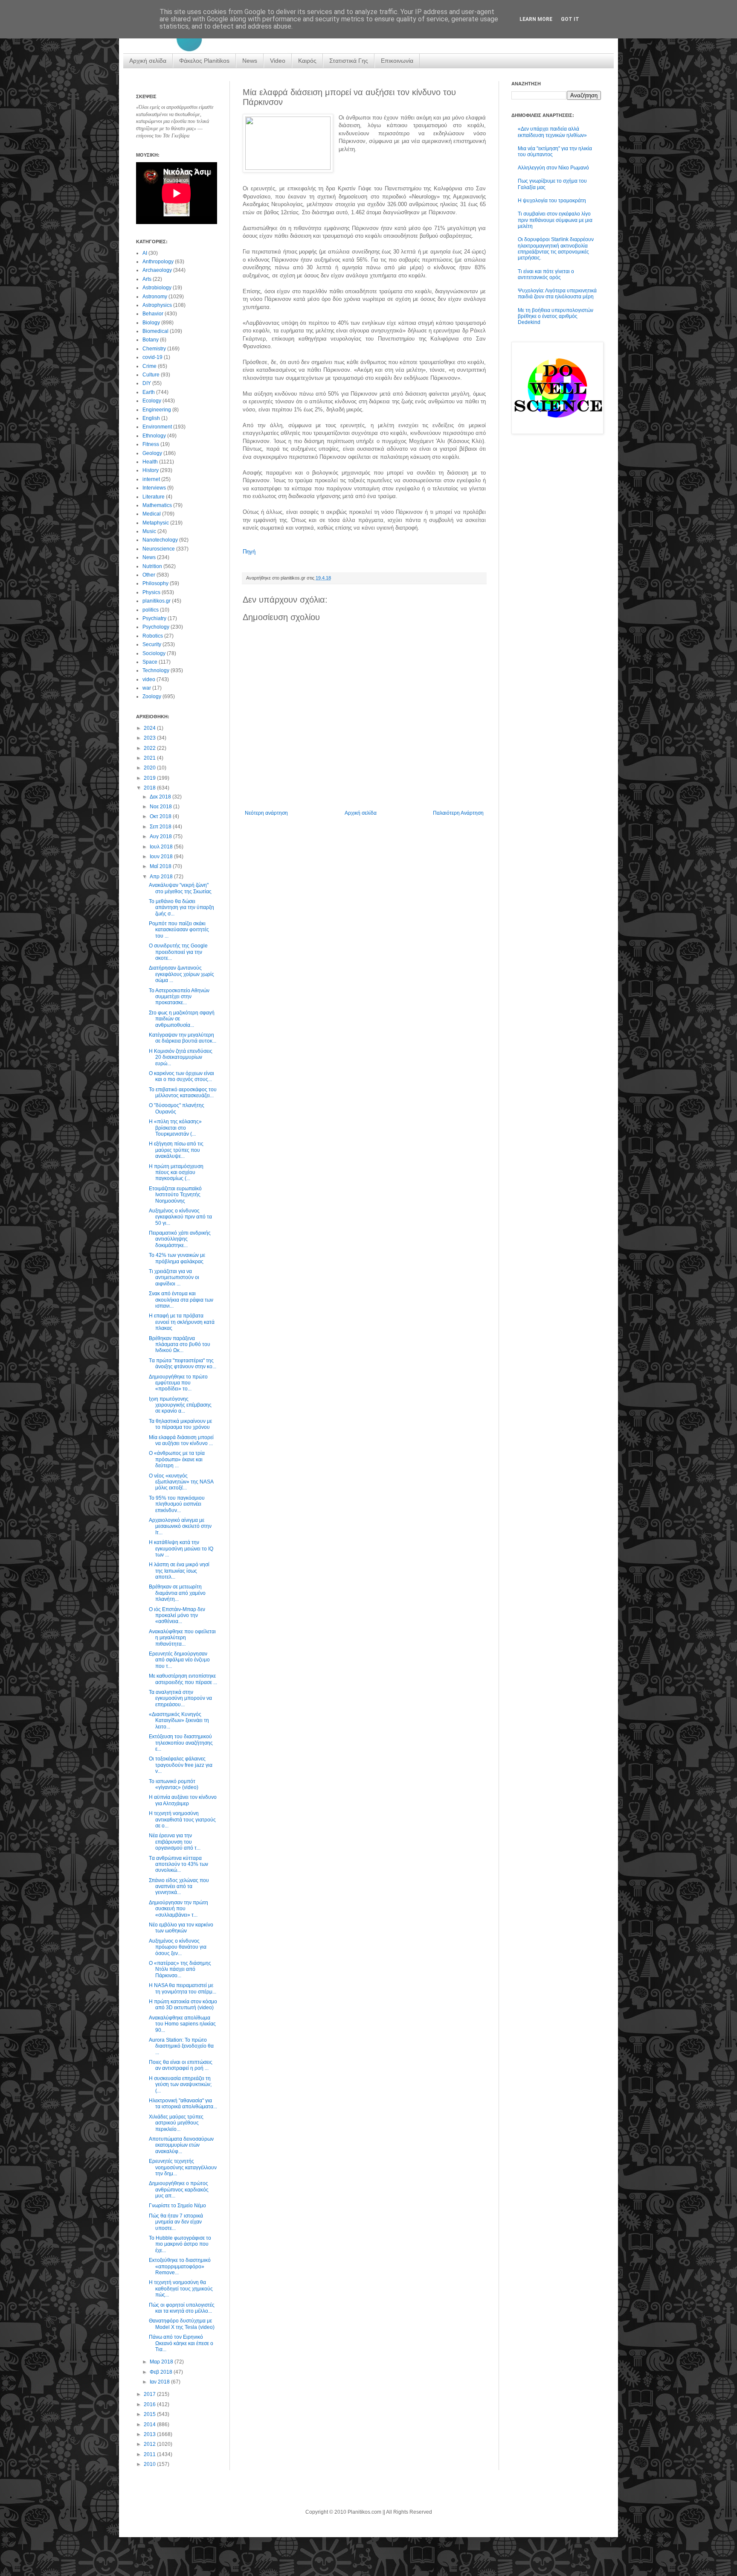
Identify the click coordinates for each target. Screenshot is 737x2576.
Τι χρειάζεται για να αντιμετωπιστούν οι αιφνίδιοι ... (174, 1278)
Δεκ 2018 (161, 797)
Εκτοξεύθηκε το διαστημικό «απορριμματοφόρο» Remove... (180, 2266)
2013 (150, 2434)
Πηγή (249, 552)
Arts (147, 279)
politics (151, 610)
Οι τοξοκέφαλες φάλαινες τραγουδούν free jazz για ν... (181, 1765)
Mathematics (157, 505)
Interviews (154, 488)
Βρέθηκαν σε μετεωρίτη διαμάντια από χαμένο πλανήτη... (177, 1593)
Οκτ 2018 (161, 816)
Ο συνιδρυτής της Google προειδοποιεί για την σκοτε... (178, 952)
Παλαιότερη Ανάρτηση (458, 813)
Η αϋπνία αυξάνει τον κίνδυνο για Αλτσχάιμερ (183, 1800)
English (151, 418)
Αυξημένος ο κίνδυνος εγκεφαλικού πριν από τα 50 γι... (180, 1217)
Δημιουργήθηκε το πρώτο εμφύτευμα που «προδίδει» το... (178, 1383)
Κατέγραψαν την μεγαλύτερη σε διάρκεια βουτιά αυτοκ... (183, 1038)
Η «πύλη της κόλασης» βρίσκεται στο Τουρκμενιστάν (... (175, 1128)
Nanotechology (160, 540)
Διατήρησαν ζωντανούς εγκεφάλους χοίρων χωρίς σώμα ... (181, 974)
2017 (150, 2394)
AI (145, 253)
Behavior (153, 314)
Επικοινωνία (397, 61)
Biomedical (155, 331)
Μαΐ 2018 (161, 866)
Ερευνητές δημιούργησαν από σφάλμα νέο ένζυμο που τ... (179, 1660)
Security (152, 644)
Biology (151, 323)
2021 (150, 758)
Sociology (154, 653)
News (250, 61)
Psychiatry (154, 618)
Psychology (156, 627)
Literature (154, 497)
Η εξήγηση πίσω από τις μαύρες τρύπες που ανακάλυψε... (176, 1150)
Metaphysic (156, 523)
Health (150, 462)
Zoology (152, 696)
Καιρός (307, 61)
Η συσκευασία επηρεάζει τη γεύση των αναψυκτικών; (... (180, 2085)
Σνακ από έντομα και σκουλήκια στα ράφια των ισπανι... (181, 1300)
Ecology (152, 401)
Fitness (151, 444)
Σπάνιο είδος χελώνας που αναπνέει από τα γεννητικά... (179, 1887)
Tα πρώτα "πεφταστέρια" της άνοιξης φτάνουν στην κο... (183, 1364)
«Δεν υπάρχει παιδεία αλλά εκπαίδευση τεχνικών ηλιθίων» (552, 132)
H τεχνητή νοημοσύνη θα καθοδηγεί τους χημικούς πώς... (181, 2289)
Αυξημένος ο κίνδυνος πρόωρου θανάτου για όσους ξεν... (178, 1947)
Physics (151, 592)
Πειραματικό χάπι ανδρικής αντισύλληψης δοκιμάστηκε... (180, 1239)
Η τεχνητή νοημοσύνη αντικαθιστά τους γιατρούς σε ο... (182, 1820)
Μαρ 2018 (162, 2362)
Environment (157, 427)
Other (149, 575)
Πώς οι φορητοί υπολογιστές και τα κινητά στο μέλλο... (182, 2308)
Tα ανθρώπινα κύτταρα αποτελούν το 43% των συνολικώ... (178, 1864)
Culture (151, 375)
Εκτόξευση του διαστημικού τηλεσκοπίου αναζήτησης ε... (181, 1743)
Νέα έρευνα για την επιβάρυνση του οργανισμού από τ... (175, 1842)
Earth (149, 392)
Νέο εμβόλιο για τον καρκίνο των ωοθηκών (181, 1928)
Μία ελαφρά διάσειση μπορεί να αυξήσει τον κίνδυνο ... (181, 1440)
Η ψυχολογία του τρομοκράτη (552, 201)
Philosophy (155, 583)
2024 (150, 728)
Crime (149, 366)
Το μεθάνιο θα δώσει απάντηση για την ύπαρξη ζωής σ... (181, 908)
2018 (150, 788)
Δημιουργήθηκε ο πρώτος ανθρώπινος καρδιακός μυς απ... (179, 2190)
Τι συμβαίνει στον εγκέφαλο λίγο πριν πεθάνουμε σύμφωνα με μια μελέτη (555, 220)
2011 (150, 2454)
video (149, 679)
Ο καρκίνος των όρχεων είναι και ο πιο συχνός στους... (181, 1076)
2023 (150, 738)
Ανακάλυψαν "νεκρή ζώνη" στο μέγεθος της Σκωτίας (180, 888)
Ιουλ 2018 (162, 847)
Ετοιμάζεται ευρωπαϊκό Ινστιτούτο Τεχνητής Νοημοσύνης (175, 1195)
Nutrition (152, 566)
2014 (150, 2424)
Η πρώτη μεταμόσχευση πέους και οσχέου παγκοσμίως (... (176, 1173)
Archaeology (157, 270)
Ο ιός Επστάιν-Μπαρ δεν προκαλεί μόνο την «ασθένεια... (177, 1616)
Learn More (536, 19)
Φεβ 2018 (162, 2372)
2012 (150, 2444)
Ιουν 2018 (162, 857)
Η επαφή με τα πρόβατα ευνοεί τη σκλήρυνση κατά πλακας (182, 1322)
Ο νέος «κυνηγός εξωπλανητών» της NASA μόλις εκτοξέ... (181, 1482)
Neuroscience (159, 549)
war (147, 688)
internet (151, 479)
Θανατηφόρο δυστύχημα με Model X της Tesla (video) (182, 2324)
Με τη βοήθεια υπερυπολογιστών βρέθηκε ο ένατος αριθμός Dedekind (556, 316)
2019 (150, 778)
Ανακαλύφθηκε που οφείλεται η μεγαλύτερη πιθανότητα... (182, 1638)
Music (149, 531)
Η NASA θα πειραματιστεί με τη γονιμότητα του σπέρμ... (183, 1988)
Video (278, 61)
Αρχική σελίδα (148, 61)
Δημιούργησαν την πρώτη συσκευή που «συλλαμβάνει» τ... (178, 1909)
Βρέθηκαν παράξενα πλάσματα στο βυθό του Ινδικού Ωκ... (180, 1345)
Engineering (157, 410)
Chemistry (154, 349)
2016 (150, 2404)
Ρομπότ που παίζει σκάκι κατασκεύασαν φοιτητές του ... (179, 930)
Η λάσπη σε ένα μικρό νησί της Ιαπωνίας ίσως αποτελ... (179, 1571)
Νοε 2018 (161, 807)
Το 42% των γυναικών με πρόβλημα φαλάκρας (177, 1258)
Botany (151, 340)
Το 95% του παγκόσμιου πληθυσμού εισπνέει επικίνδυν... (177, 1504)
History (151, 470)
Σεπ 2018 (161, 827)
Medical (152, 514)
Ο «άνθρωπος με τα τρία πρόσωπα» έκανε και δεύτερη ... (177, 1459)
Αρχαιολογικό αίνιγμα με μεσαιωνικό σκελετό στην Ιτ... (180, 1526)
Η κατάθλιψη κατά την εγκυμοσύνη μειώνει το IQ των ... (181, 1549)
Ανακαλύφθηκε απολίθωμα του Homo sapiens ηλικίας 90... (182, 2024)
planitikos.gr (157, 601)
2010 (150, 2464)
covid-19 (152, 357)
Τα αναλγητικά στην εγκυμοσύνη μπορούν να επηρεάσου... (180, 1698)
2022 (150, 748)
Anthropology (158, 262)
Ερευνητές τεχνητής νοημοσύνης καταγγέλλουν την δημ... (183, 2167)
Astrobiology (157, 288)
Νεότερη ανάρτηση (266, 813)
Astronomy (155, 297)
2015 (150, 2414)
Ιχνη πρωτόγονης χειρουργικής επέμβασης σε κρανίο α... (180, 1405)
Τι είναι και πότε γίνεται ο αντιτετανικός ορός (546, 274)
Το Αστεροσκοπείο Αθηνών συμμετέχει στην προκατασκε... (179, 997)
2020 (150, 768)
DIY (147, 383)
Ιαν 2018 (160, 2382)
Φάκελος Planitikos (204, 61)
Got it (570, 19)
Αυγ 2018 (161, 836)
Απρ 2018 (162, 877)
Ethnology (154, 436)
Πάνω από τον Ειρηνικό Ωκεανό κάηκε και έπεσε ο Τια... (181, 2343)
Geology (152, 453)
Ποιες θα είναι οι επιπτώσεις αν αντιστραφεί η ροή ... (181, 2065)
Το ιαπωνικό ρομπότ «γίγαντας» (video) (174, 1784)
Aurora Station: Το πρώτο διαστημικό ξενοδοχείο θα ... (181, 2046)
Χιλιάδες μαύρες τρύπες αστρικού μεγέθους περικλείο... (176, 2123)
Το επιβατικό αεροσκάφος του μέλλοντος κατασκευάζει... (183, 1093)
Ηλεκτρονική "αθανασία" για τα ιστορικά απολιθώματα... (183, 2104)
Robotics (153, 636)
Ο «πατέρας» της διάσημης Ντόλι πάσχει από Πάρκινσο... (180, 1969)
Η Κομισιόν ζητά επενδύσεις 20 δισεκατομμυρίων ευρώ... (181, 1057)
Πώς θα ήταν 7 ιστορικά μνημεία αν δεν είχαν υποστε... (176, 2222)
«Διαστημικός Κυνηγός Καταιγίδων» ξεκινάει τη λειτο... (179, 1721)
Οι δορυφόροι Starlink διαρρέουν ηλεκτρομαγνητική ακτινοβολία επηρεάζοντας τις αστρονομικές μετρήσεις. (556, 249)
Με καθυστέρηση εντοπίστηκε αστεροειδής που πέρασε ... (183, 1679)
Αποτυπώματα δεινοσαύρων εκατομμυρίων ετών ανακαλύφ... (181, 2145)
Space (150, 662)
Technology (156, 670)
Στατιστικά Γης (349, 61)
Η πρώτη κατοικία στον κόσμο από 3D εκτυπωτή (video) (183, 2005)
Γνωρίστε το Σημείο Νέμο (177, 2206)
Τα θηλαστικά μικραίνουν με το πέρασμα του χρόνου (180, 1424)
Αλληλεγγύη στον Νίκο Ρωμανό (553, 168)
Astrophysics (157, 305)
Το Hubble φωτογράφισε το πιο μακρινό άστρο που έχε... (180, 2244)
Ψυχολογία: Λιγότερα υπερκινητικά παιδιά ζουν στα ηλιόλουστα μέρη (557, 294)
